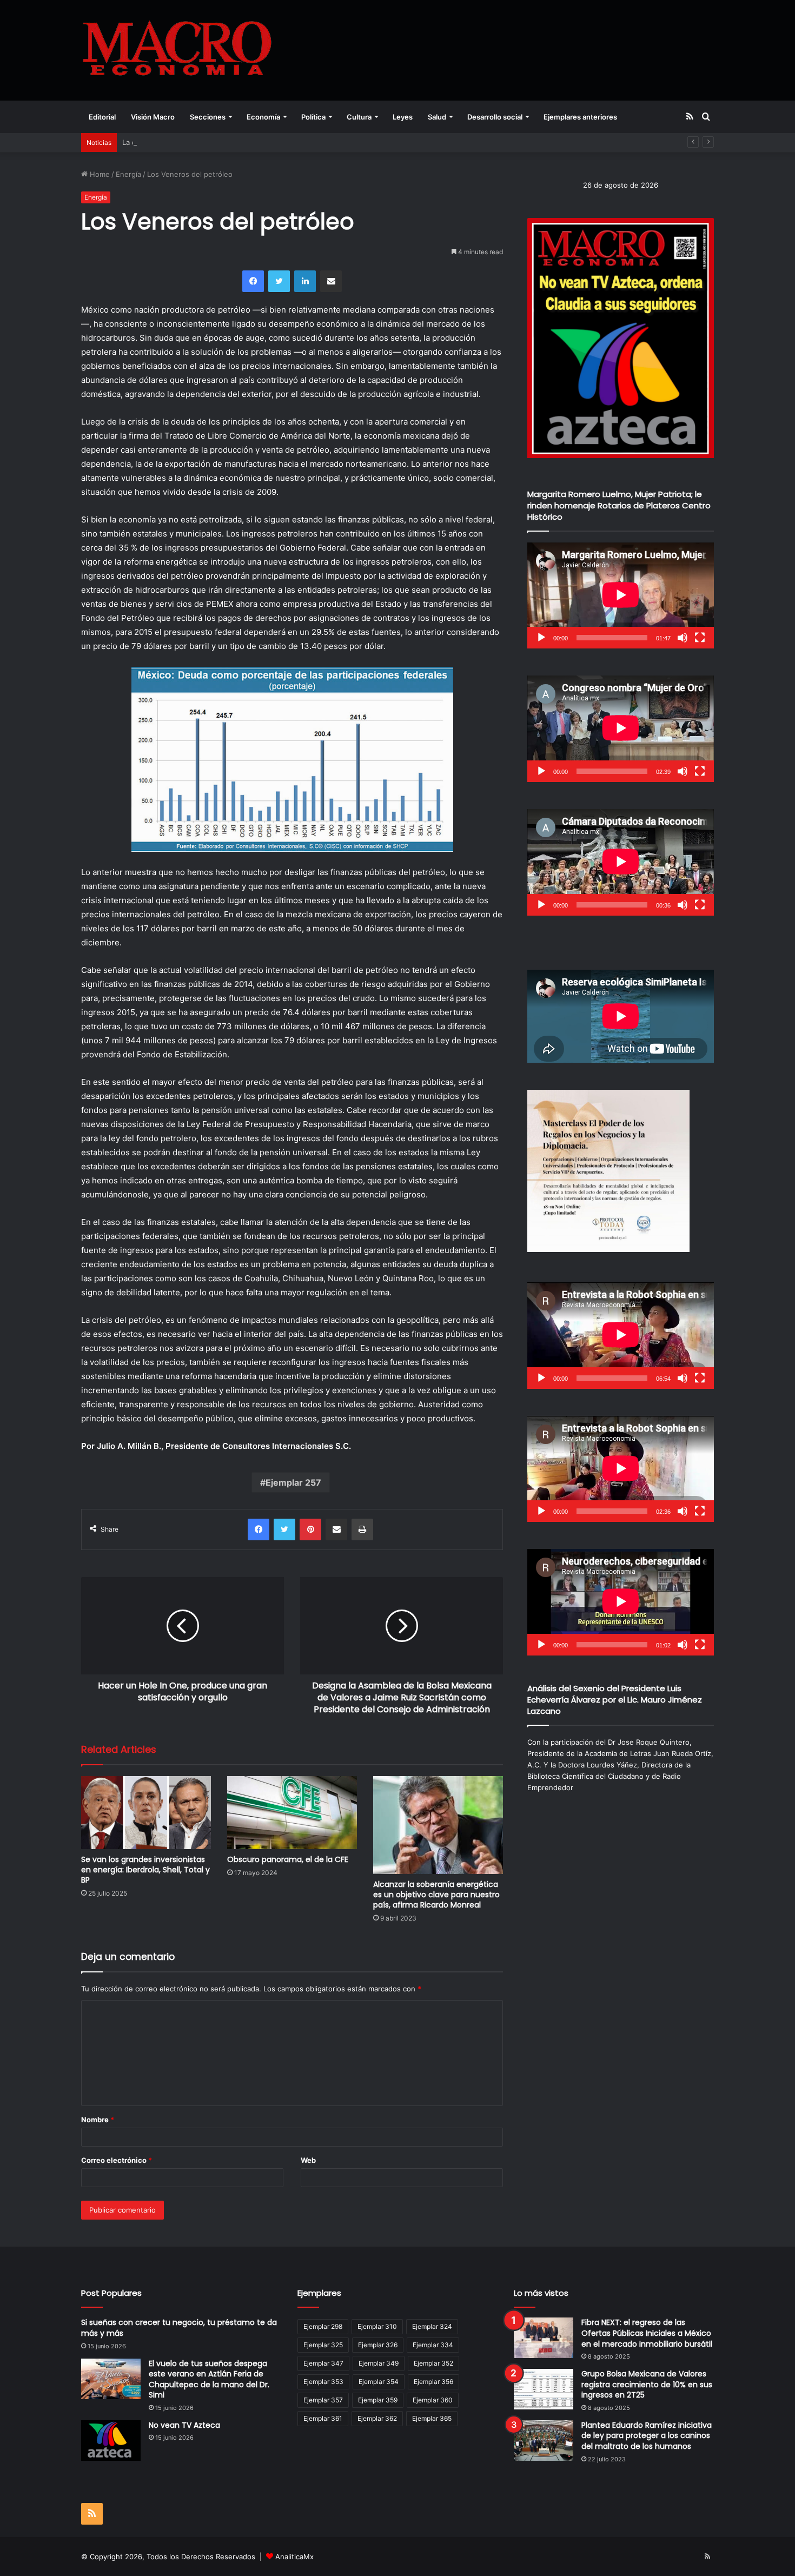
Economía (263, 117)
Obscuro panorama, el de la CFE (288, 1859)
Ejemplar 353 (323, 2382)
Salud (437, 117)
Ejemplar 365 (432, 2418)
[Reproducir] (541, 638)
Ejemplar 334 (433, 2345)
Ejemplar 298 (323, 2326)
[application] (621, 596)
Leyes (403, 117)
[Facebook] (253, 281)
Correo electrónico (117, 2160)
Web (308, 2160)
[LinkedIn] (305, 281)
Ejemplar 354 (379, 2382)
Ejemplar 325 (323, 2345)
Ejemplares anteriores (580, 117)
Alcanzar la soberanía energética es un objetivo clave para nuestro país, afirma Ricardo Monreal (436, 1895)
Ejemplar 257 (293, 1482)
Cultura (359, 117)
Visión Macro (153, 117)
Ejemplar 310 (377, 2326)
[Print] (362, 1529)
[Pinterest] (310, 1529)
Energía (128, 174)
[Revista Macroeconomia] (177, 50)
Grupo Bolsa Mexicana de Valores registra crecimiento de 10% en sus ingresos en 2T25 (647, 2384)
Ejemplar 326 (378, 2345)
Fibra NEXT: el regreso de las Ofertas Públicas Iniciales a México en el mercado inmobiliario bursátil (647, 2333)
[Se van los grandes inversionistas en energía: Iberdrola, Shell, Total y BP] (146, 1813)
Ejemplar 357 (323, 2400)
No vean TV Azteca (184, 2425)
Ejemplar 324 (432, 2326)
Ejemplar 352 (433, 2363)
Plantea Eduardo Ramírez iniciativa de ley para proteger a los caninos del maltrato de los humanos (647, 2436)
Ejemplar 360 (433, 2400)
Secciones (208, 117)
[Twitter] (279, 281)
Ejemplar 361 (323, 2418)
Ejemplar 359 (378, 2400)
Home (99, 174)
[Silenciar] (683, 638)
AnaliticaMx (294, 2557)
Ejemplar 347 (323, 2363)
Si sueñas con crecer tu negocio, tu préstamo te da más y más (179, 2328)
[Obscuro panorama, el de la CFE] (292, 1813)
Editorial (102, 117)
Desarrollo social (495, 117)
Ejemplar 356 (433, 2382)
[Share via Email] (331, 281)
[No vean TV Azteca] (111, 2441)
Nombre (98, 2120)
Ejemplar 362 (377, 2418)
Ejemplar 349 (379, 2363)
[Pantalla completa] (700, 638)
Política (313, 117)
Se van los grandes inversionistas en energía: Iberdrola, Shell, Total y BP (145, 1870)
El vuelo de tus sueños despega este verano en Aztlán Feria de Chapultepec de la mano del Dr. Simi (209, 2379)
